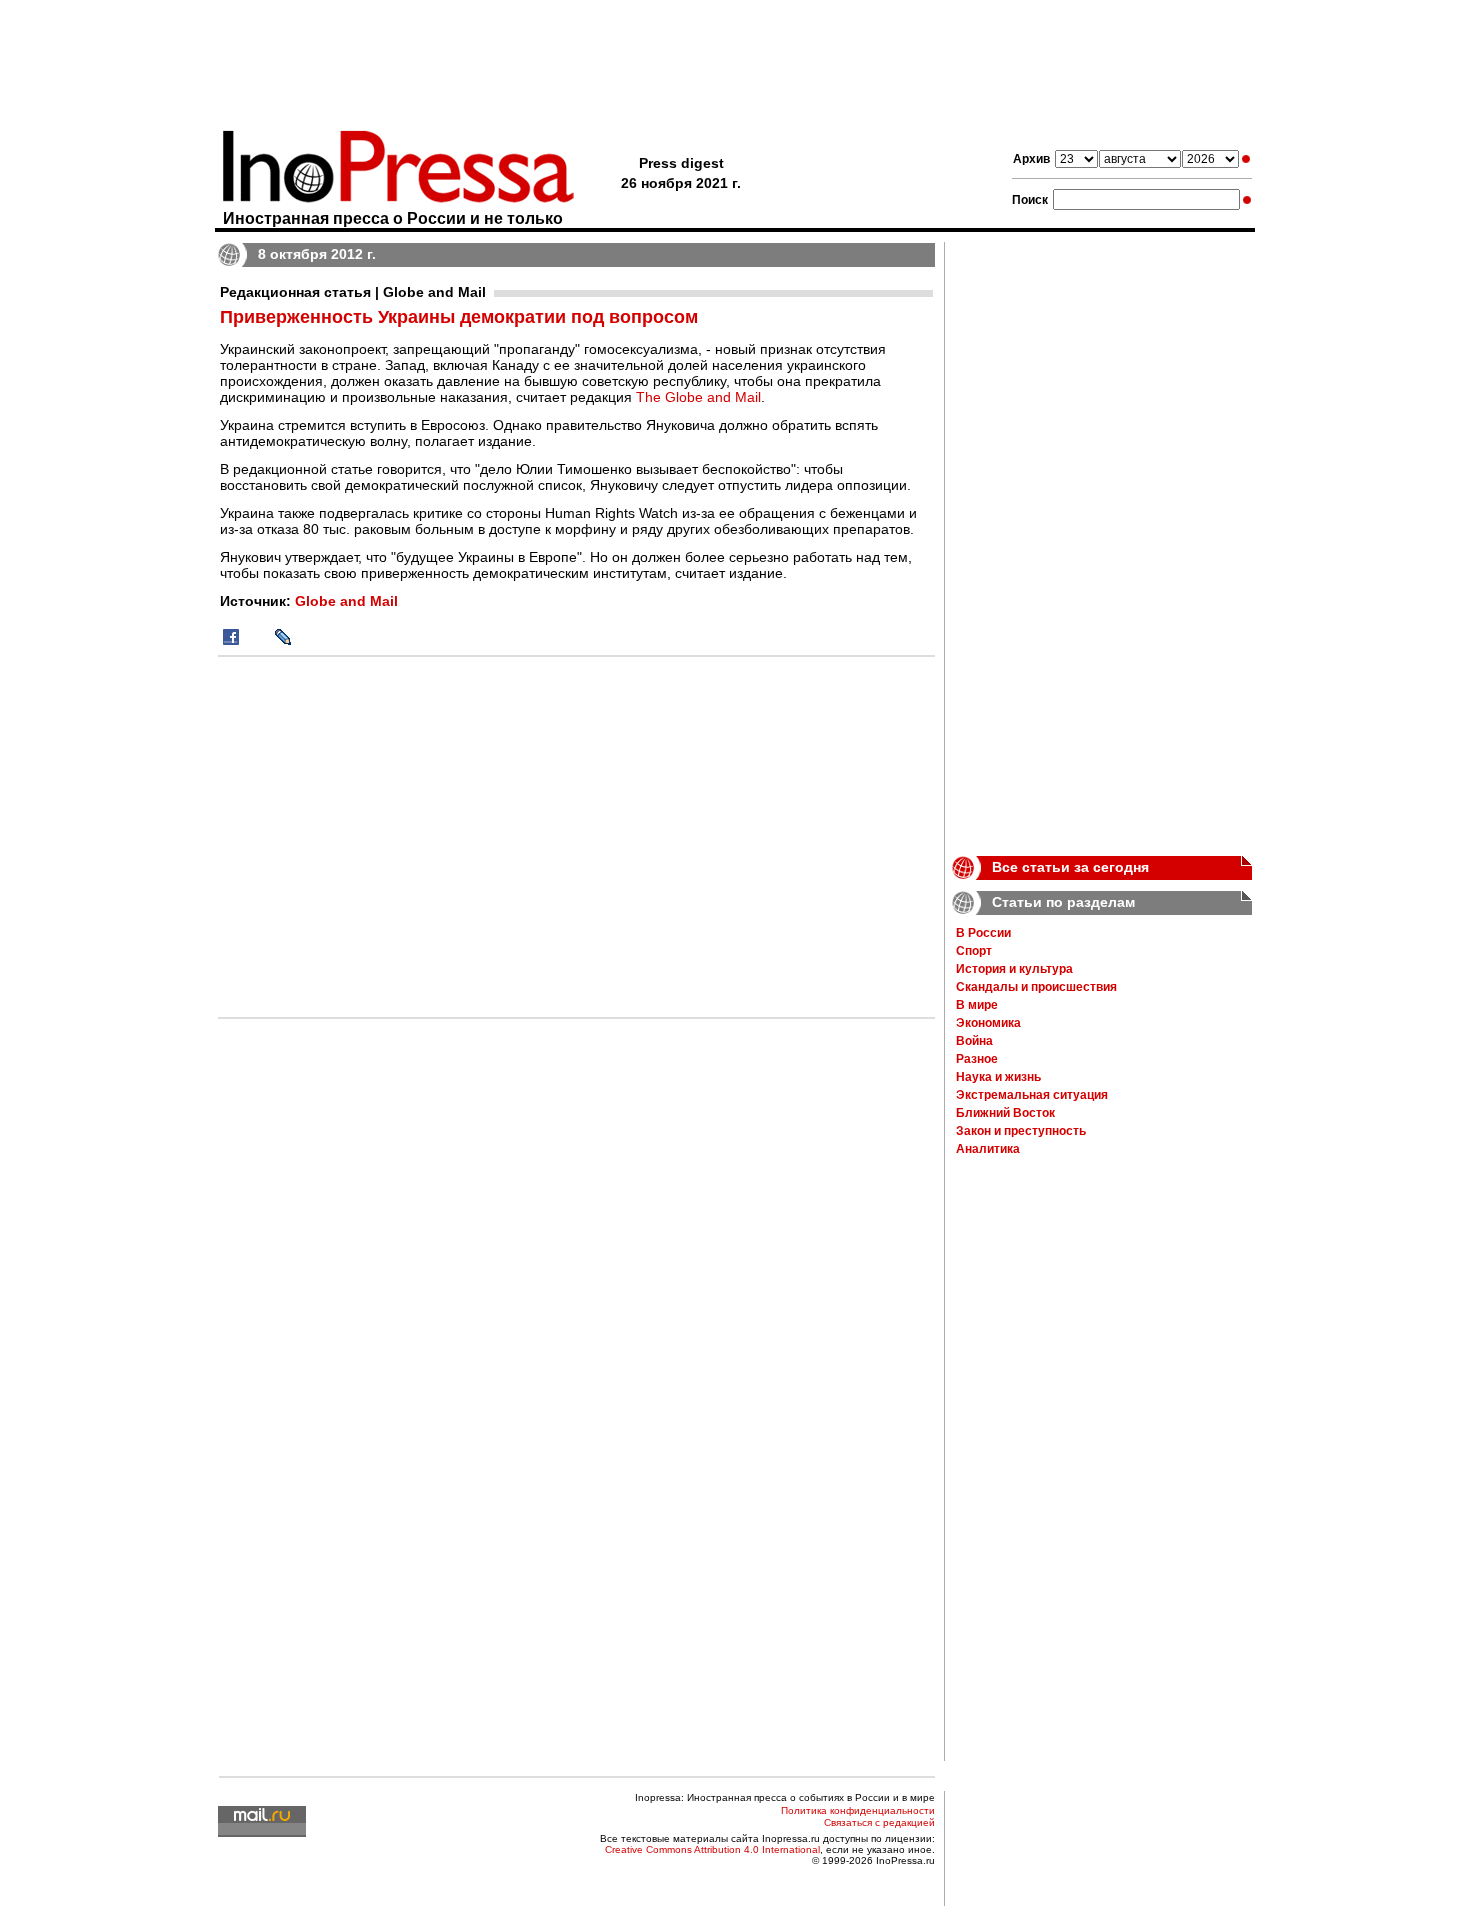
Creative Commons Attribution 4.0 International (712, 1849)
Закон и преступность (1021, 1131)
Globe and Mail (346, 601)
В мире (977, 1005)
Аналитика (988, 1149)
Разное (977, 1059)
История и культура (1014, 969)
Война (974, 1041)
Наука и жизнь (998, 1077)
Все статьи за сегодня (1070, 867)
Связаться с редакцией (879, 1822)
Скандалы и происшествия (1036, 987)
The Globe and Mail (698, 397)
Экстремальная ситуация (1032, 1095)
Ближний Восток (1005, 1113)
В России (983, 933)
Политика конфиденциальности (858, 1810)
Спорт (974, 951)
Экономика (988, 1023)
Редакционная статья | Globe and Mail (353, 292)
